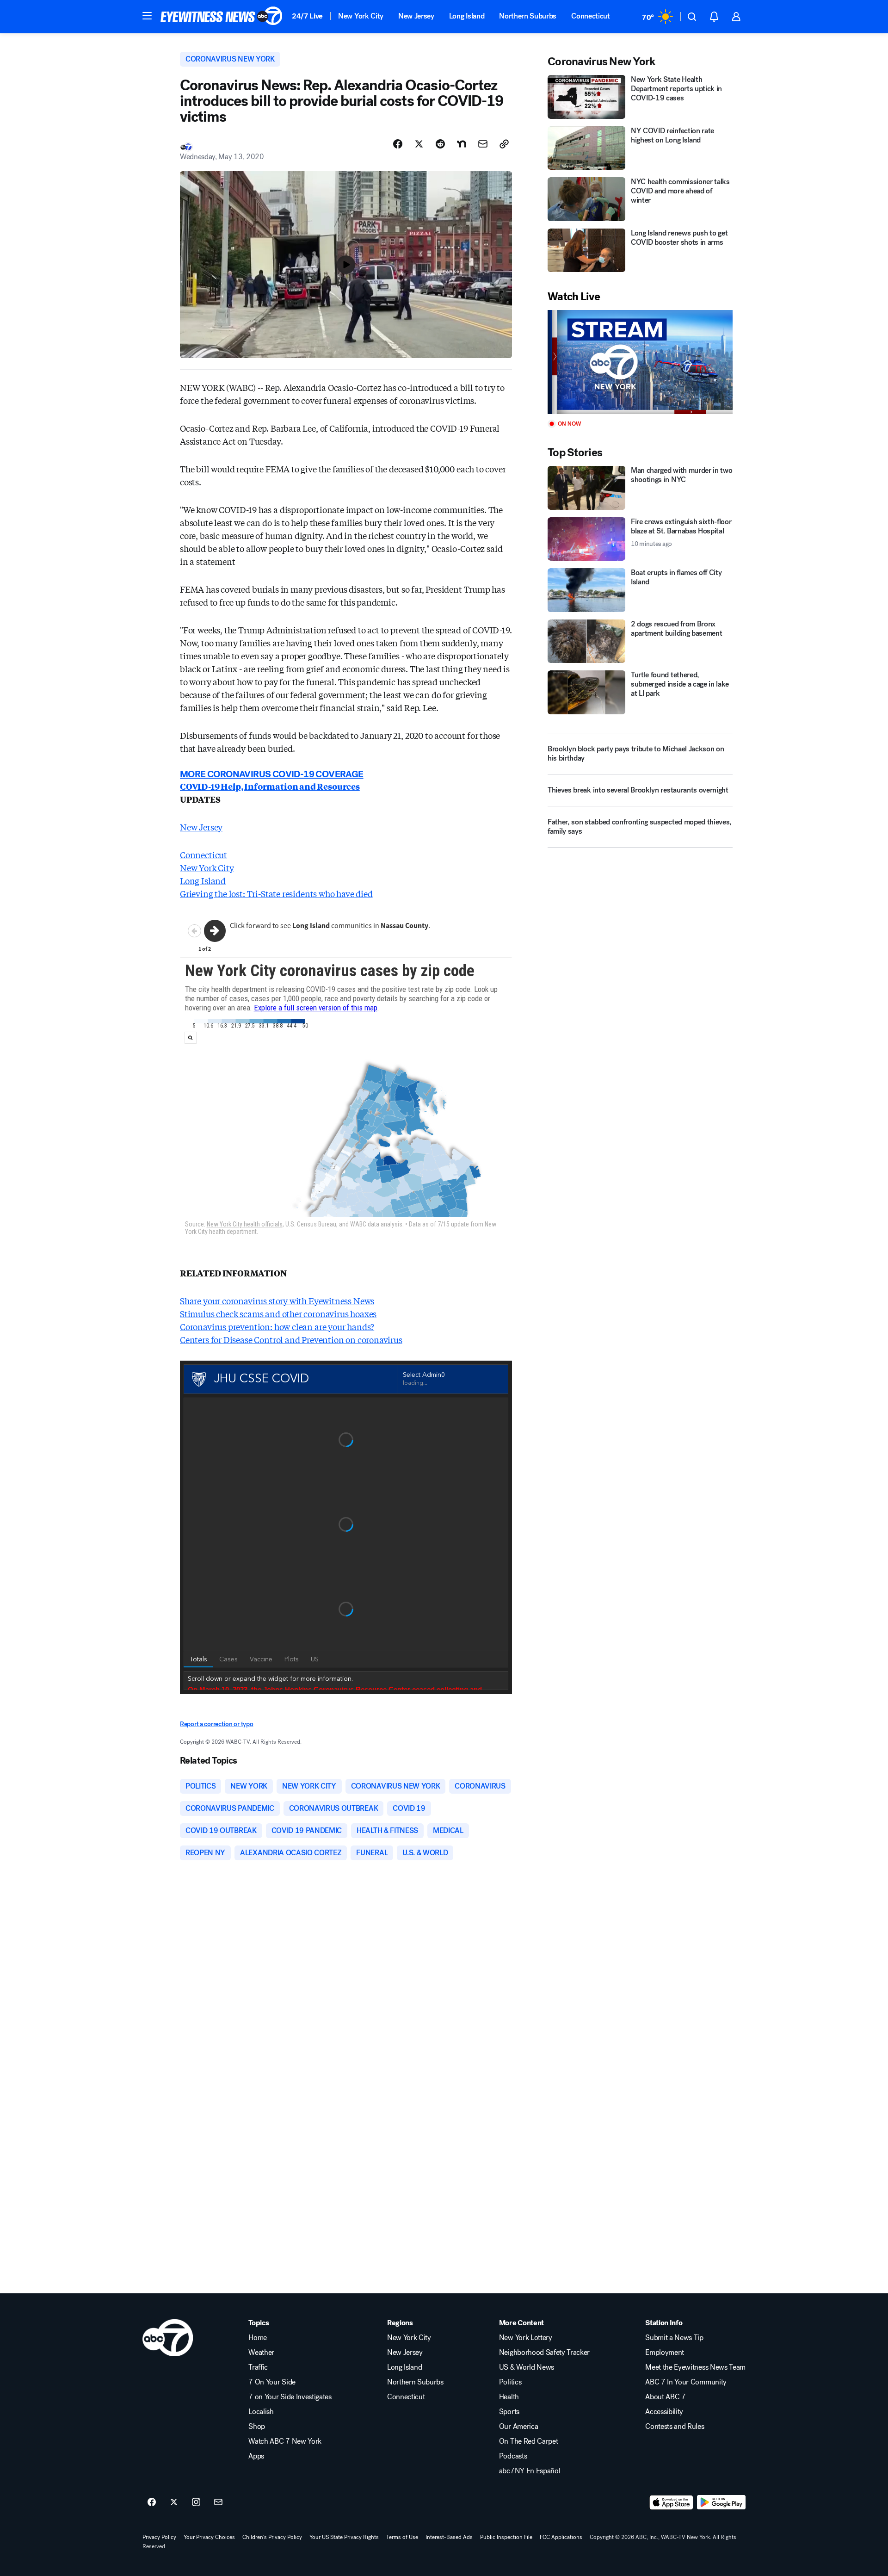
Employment (665, 2353)
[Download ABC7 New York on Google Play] (721, 2502)
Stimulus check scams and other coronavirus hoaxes (278, 1313)
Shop (257, 2427)
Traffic (258, 2367)
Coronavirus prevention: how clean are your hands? (277, 1326)
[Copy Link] (504, 144)
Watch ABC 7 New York (285, 2441)
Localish (261, 2412)
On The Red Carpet (529, 2441)
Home (258, 2338)
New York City (361, 16)
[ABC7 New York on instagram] (196, 2502)
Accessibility (664, 2412)
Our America (518, 2427)
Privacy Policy (159, 2537)
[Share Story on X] (419, 144)
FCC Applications (561, 2537)
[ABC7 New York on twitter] (174, 2502)
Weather (261, 2353)
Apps (256, 2456)
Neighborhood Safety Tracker (544, 2353)
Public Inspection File (506, 2537)
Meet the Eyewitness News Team (695, 2367)
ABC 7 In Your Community (686, 2382)
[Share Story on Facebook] (398, 144)
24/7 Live (307, 16)
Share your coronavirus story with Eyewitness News (277, 1300)
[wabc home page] (168, 2338)
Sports (509, 2412)
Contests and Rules (675, 2427)
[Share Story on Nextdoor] (462, 144)
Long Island (467, 16)
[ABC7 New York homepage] (222, 17)
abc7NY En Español (530, 2471)
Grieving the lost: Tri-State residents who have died (276, 893)
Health (509, 2397)
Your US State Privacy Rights (344, 2537)
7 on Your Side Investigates (290, 2397)
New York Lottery (526, 2338)
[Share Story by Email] (483, 144)
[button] (147, 16)
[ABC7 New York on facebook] (152, 2502)
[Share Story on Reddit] (440, 144)
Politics (510, 2382)
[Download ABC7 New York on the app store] (672, 2502)
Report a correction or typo (216, 1724)
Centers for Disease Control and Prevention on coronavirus (291, 1339)
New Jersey (416, 16)
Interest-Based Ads (449, 2537)
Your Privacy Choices (209, 2537)
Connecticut (590, 16)
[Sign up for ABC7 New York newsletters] (218, 2502)
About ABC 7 (665, 2397)
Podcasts (513, 2456)
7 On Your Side (272, 2382)
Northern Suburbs (528, 16)
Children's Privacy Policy (272, 2537)
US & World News (527, 2367)
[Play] (640, 362)
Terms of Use (402, 2537)
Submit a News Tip (674, 2338)
